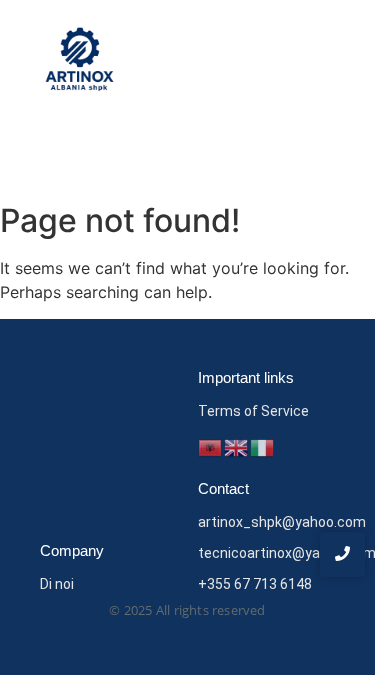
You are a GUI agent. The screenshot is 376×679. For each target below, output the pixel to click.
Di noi (57, 584)
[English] (237, 447)
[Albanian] (211, 447)
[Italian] (263, 447)
